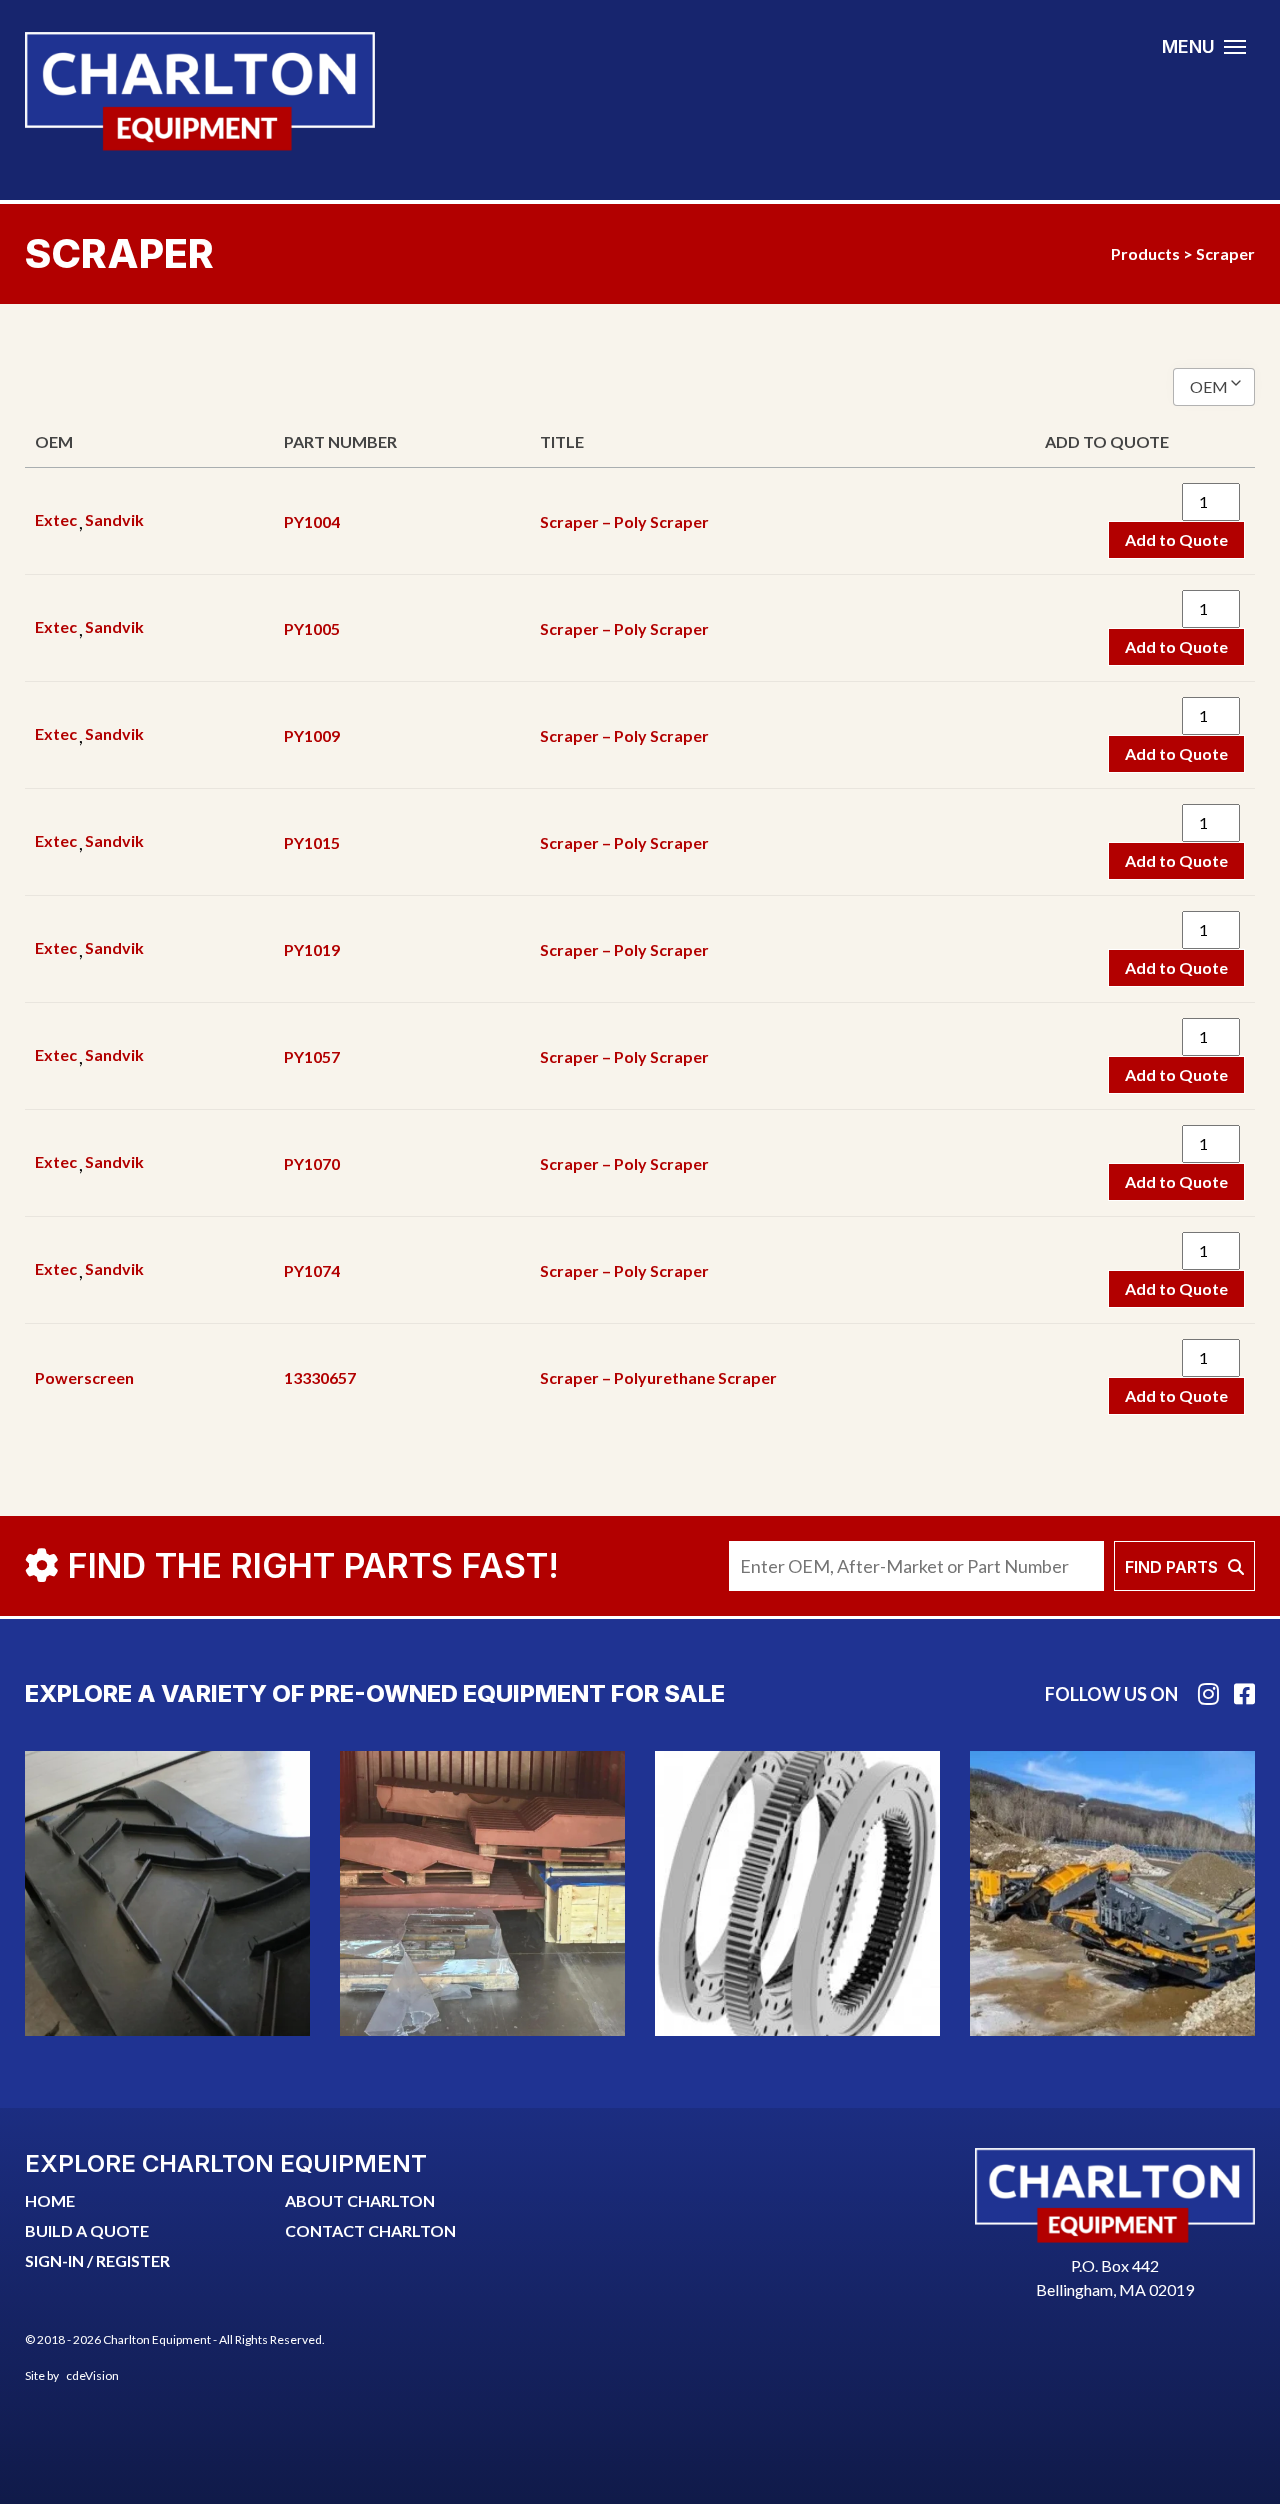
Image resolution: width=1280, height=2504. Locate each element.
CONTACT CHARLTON (370, 2230)
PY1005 (312, 628)
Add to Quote (1176, 539)
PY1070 (312, 1163)
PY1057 (312, 1056)
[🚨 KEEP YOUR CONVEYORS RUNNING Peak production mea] (167, 1893)
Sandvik (114, 519)
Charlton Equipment (200, 91)
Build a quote (87, 2230)
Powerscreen (84, 1377)
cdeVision (92, 2375)
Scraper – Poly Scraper (624, 521)
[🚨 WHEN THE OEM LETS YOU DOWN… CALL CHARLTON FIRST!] (482, 1893)
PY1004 (312, 521)
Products (1145, 253)
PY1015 (312, 842)
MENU (1188, 46)
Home (50, 2200)
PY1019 (312, 949)
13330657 (320, 1377)
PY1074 (312, 1270)
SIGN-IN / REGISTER (97, 2260)
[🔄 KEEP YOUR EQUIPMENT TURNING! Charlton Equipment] (797, 1893)
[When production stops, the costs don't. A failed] (1112, 1893)
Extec (56, 519)
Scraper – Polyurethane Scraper (658, 1377)
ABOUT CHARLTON (360, 2200)
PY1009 (312, 735)
